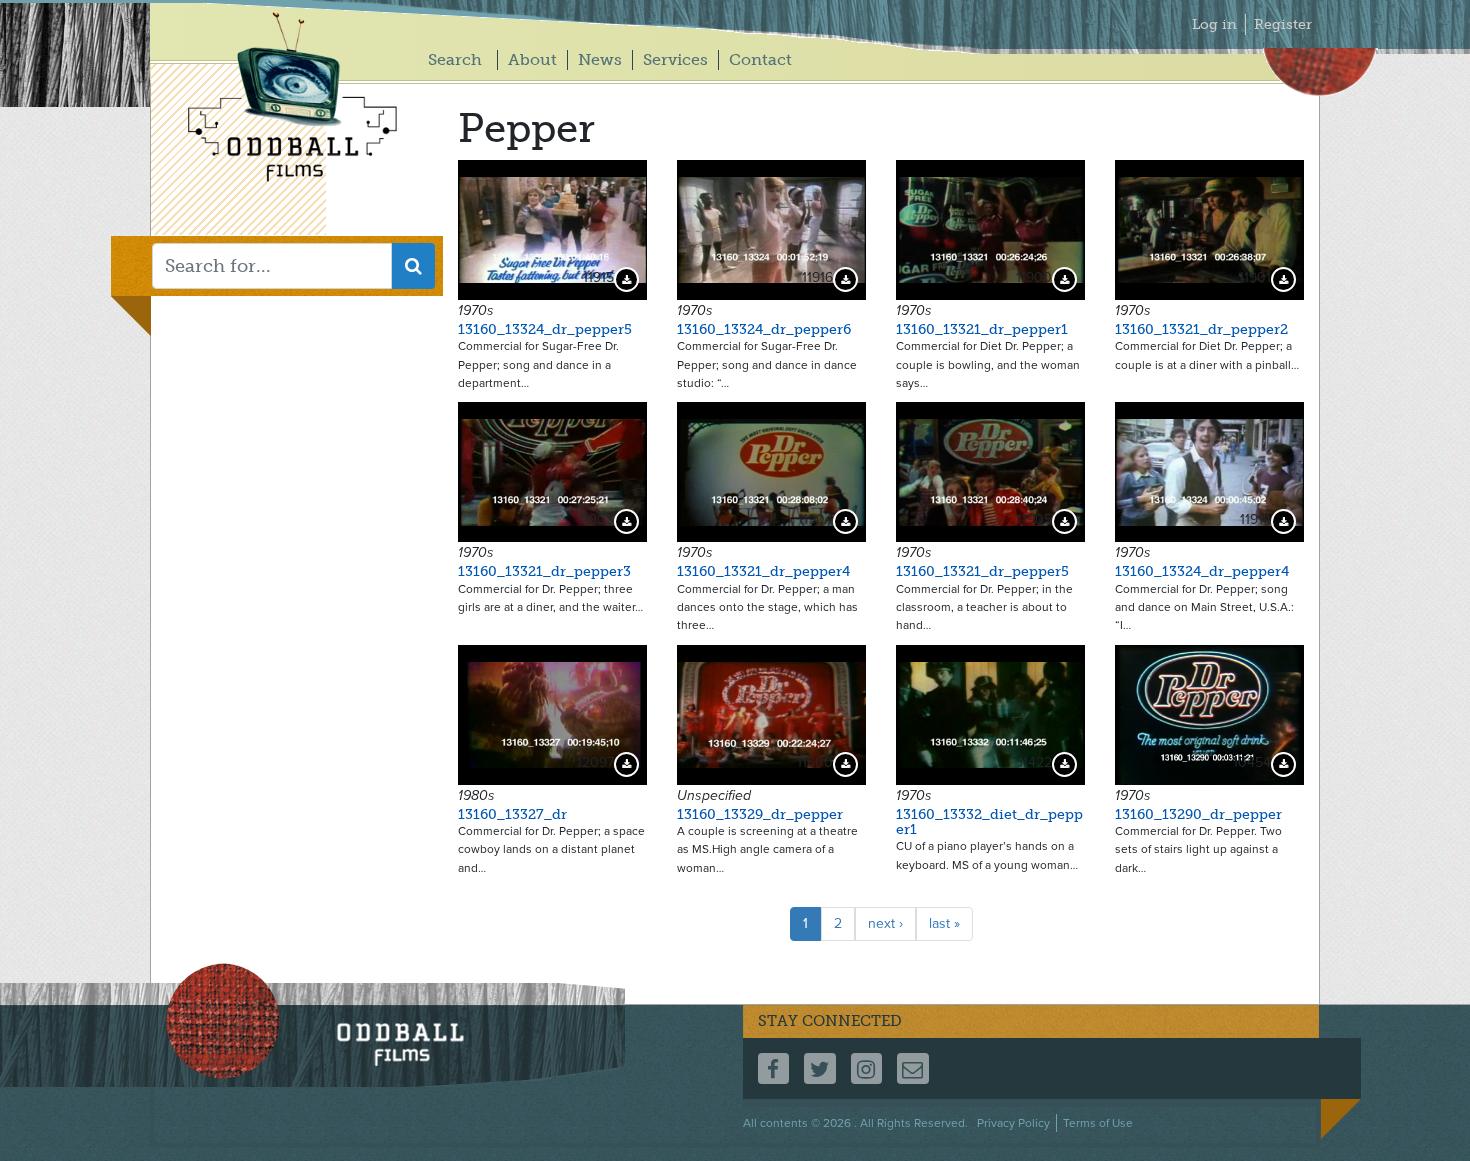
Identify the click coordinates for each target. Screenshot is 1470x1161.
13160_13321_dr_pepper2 (1201, 329)
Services (675, 59)
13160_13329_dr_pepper (760, 814)
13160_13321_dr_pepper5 (982, 571)
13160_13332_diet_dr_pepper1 (989, 822)
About (532, 59)
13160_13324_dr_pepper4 (1202, 571)
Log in (1214, 24)
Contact (760, 59)
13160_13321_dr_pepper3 (544, 571)
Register (1283, 24)
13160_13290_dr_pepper (1198, 814)
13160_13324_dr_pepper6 (764, 329)
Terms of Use (1098, 1123)
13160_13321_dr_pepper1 (982, 329)
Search (455, 59)
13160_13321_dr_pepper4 (763, 571)
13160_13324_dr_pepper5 (545, 329)
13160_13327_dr (512, 814)
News (600, 59)
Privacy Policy (1013, 1123)
